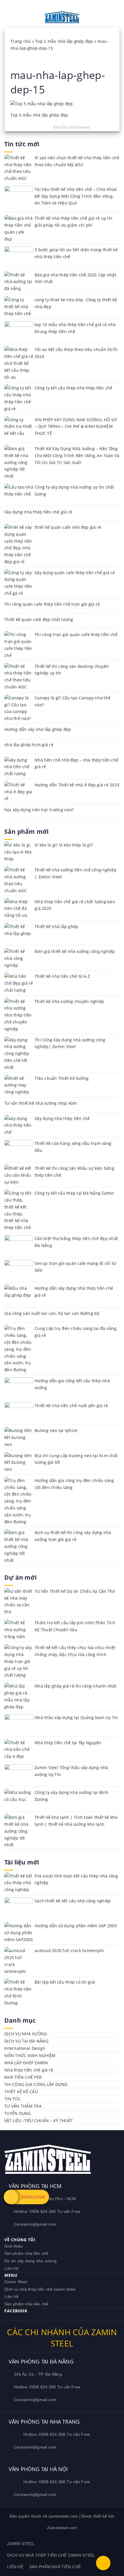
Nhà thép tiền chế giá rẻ (29, 2070)
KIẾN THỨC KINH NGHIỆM (30, 2055)
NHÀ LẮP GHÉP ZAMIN (26, 2063)
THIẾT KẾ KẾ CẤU (21, 2092)
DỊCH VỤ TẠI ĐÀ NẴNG (26, 2041)
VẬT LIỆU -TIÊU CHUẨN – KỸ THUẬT (38, 2121)
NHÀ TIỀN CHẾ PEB (23, 2077)
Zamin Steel (16, 2282)
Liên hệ (11, 2268)
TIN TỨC (13, 2099)
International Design (25, 2048)
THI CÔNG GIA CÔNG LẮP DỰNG (36, 2084)
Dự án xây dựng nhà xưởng (30, 2261)
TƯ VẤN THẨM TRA (23, 2106)
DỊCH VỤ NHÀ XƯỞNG (26, 2034)
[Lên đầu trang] (103, 2563)
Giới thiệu (14, 2246)
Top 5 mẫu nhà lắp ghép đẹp (64, 41)
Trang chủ (20, 41)
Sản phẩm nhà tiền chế (26, 2253)
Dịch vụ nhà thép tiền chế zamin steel (40, 2289)
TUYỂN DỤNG (18, 2113)
